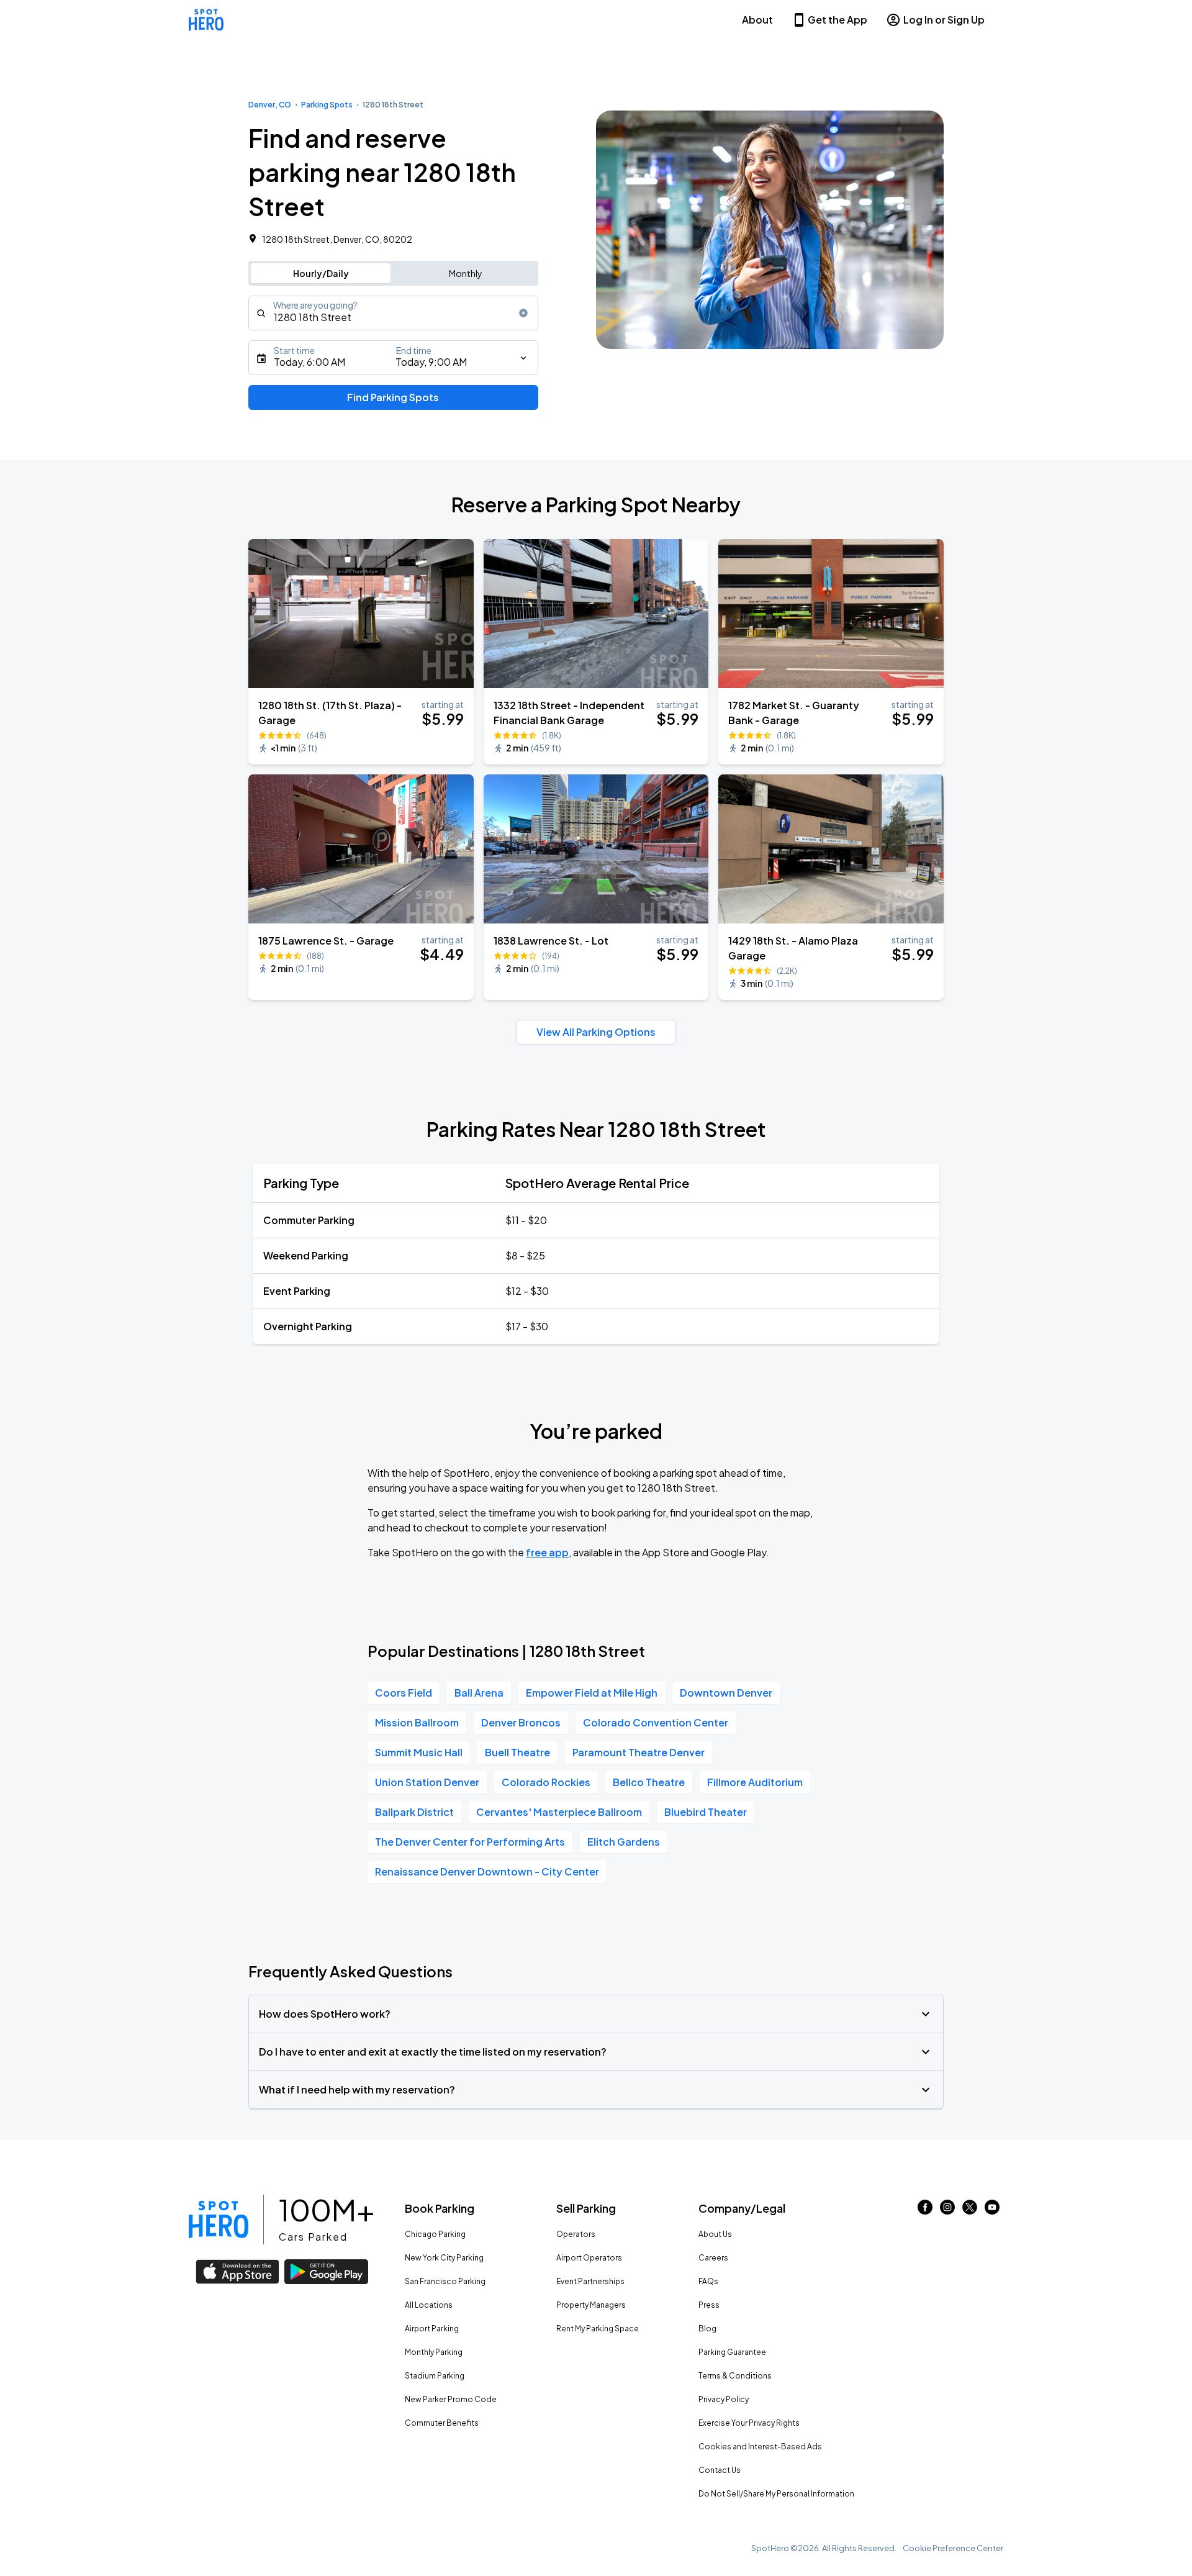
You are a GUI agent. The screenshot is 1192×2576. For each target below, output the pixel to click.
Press (709, 2305)
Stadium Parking (435, 2376)
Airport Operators (589, 2258)
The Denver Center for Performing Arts (470, 1842)
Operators (576, 2234)
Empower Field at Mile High (592, 1693)
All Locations (429, 2305)
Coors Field (404, 1693)
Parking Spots (327, 105)
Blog (707, 2329)
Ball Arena (479, 1693)
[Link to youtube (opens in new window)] (992, 2211)
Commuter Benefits (442, 2423)
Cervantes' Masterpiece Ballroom (559, 1812)
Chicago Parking (435, 2234)
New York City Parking (444, 2258)
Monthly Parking (434, 2352)
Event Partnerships (590, 2281)
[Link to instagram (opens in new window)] (947, 2211)
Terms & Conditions (735, 2376)
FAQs (708, 2281)
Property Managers (591, 2305)
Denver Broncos (521, 1722)
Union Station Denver (427, 1782)
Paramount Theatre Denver (639, 1752)
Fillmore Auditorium (755, 1782)
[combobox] (393, 313)
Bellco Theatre (649, 1782)
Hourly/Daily (321, 273)
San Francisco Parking (445, 2281)
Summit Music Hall (419, 1752)
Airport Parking (432, 2329)
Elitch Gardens (624, 1842)
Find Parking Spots (393, 397)
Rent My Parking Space (598, 2329)
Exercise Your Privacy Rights (749, 2423)
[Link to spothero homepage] (219, 2220)
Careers (713, 2258)
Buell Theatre (517, 1752)
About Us (715, 2234)
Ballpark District (414, 1812)
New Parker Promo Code (451, 2399)
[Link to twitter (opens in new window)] (970, 2211)
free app (547, 1552)
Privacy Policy (724, 2399)
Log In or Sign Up (944, 20)
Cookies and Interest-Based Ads (760, 2447)
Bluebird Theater (706, 1812)
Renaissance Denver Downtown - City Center (487, 1871)
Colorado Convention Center (656, 1722)
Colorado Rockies (546, 1782)
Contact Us (720, 2470)
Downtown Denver (726, 1693)
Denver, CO (270, 105)
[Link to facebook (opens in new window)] (925, 2211)
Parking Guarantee (732, 2352)
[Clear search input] (523, 313)
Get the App (838, 20)
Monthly (466, 273)
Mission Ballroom (417, 1722)
